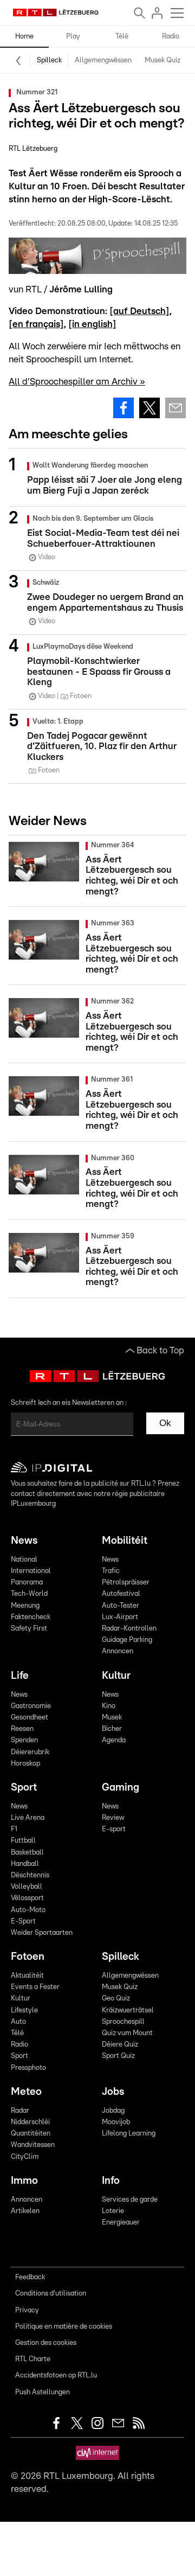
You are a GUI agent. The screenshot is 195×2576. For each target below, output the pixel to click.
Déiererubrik (30, 1752)
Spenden (24, 1740)
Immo (24, 2181)
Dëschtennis (30, 1875)
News (24, 1541)
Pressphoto (28, 2068)
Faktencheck (31, 1617)
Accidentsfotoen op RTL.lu (56, 2376)
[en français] (36, 324)
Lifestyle (24, 2011)
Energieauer (121, 2223)
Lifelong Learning (129, 2134)
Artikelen (25, 2211)
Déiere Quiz (120, 2045)
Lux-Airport (120, 1617)
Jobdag (113, 2111)
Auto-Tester (121, 1606)
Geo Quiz (116, 1999)
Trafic (111, 1571)
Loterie (113, 2211)
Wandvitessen (33, 2145)
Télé (122, 37)
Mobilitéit (125, 1541)
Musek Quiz (162, 60)
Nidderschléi (30, 2122)
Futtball (23, 1841)
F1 (14, 1829)
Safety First (29, 1629)
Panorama (27, 1583)
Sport (24, 1788)
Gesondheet (30, 1718)
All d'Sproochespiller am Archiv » (77, 382)
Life (20, 1676)
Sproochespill (123, 2022)
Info (111, 2181)
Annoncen (118, 1651)
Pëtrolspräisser (126, 1583)
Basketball (27, 1853)
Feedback (30, 2277)
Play (73, 37)
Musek (112, 1718)
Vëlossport (27, 1898)
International (31, 1571)
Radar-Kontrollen (129, 1629)
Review (113, 1818)
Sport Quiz (118, 2056)
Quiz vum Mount (127, 2033)
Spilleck (49, 60)
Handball (25, 1864)
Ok (165, 1423)
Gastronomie (31, 1706)
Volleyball (27, 1887)
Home (24, 37)
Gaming (121, 1788)
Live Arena (28, 1818)
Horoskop (25, 1764)
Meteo (26, 2092)
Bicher (112, 1729)
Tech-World (29, 1594)
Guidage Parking (127, 1640)
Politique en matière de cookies (64, 2327)
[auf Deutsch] (139, 311)
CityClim (25, 2157)
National (24, 1560)
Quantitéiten (31, 2134)
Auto (18, 2022)
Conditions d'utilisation (51, 2294)
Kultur (116, 1676)
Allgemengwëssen (103, 60)
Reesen (22, 1729)
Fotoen (28, 1957)
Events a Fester (35, 1987)
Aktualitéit (27, 1976)
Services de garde (130, 2200)
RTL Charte (33, 2359)
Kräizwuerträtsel (128, 2011)
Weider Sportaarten (42, 1933)
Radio (171, 37)
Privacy (27, 2310)
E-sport (114, 1829)
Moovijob (116, 2122)
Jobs (113, 2092)
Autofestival (121, 1594)
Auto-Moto (28, 1910)
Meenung (25, 1606)
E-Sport (23, 1922)
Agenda (114, 1740)
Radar (20, 2111)
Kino (109, 1706)
